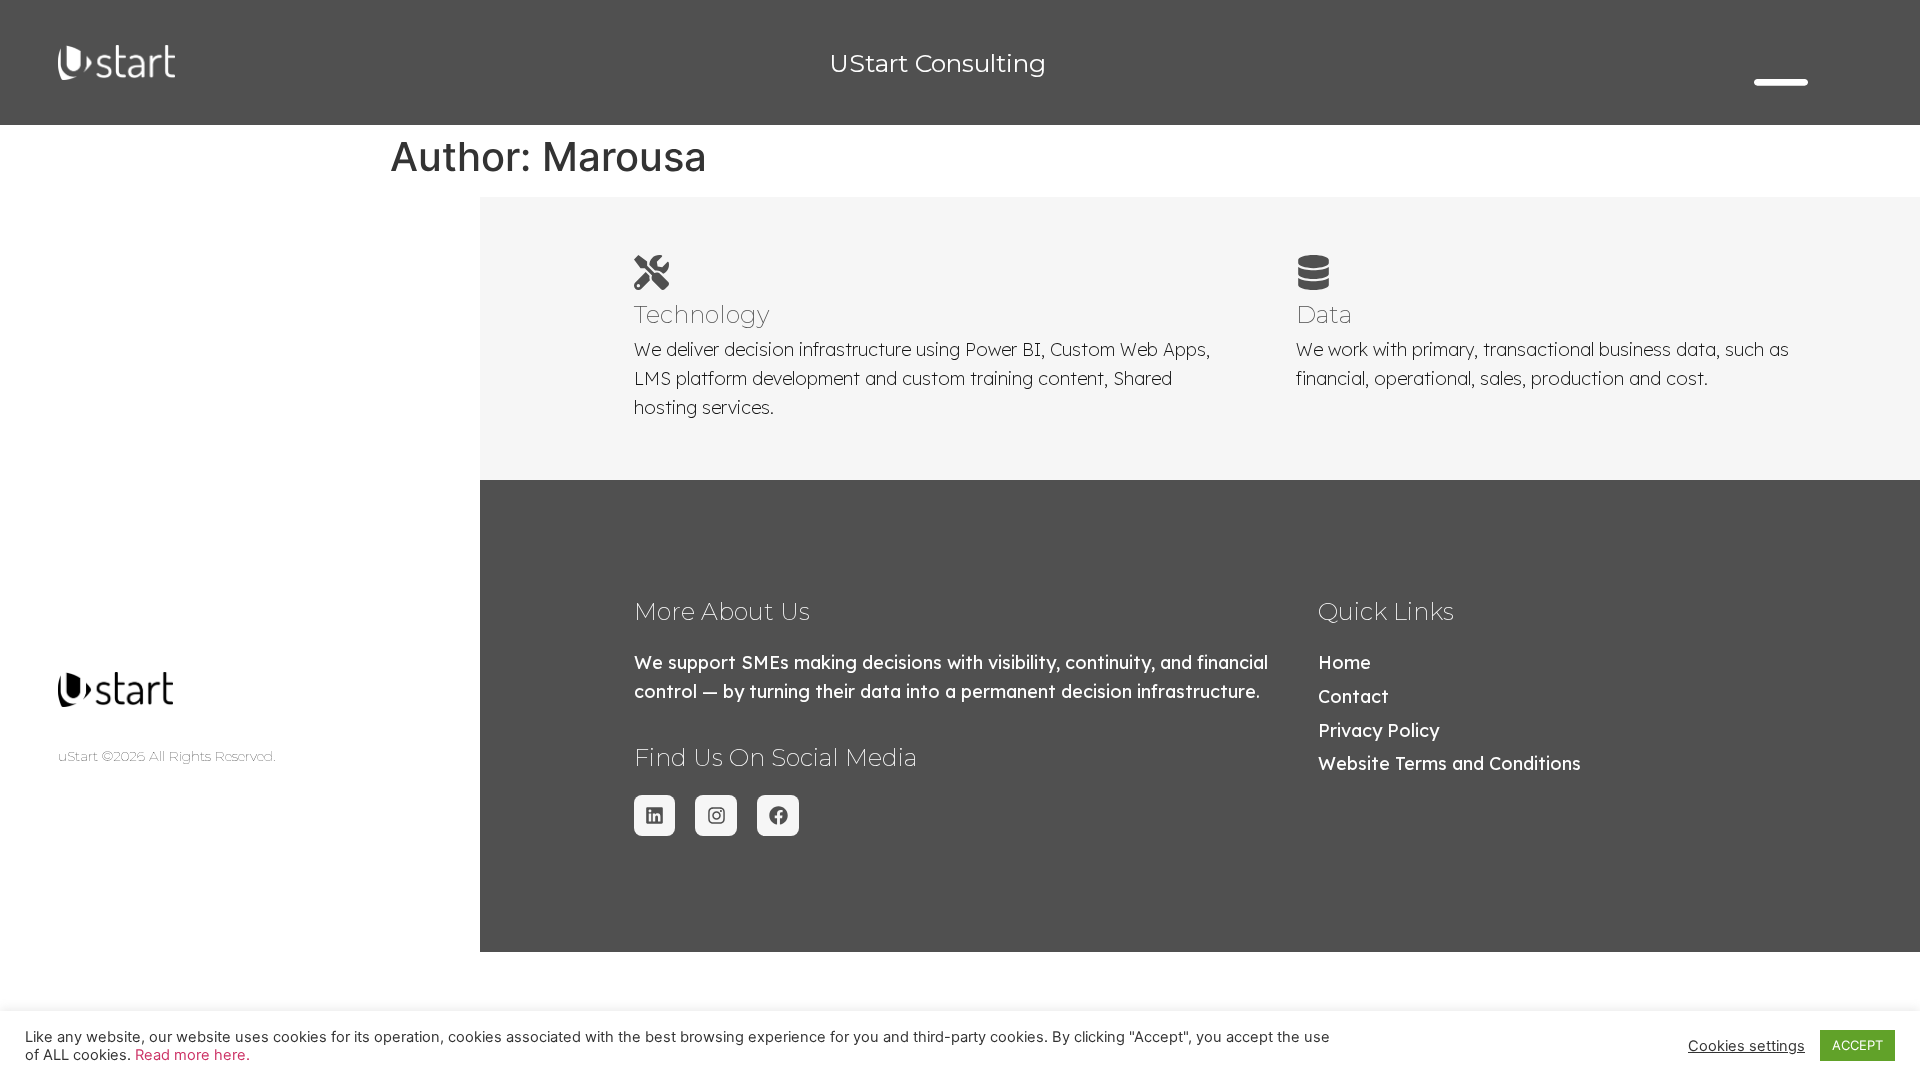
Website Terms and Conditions (1449, 763)
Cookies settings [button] (1746, 1046)
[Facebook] (778, 816)
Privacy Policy (1378, 730)
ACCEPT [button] (1857, 1045)
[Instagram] (716, 816)
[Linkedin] (655, 816)
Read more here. (192, 1055)
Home (1344, 662)
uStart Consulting (937, 63)
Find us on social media (775, 757)
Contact (1353, 696)
